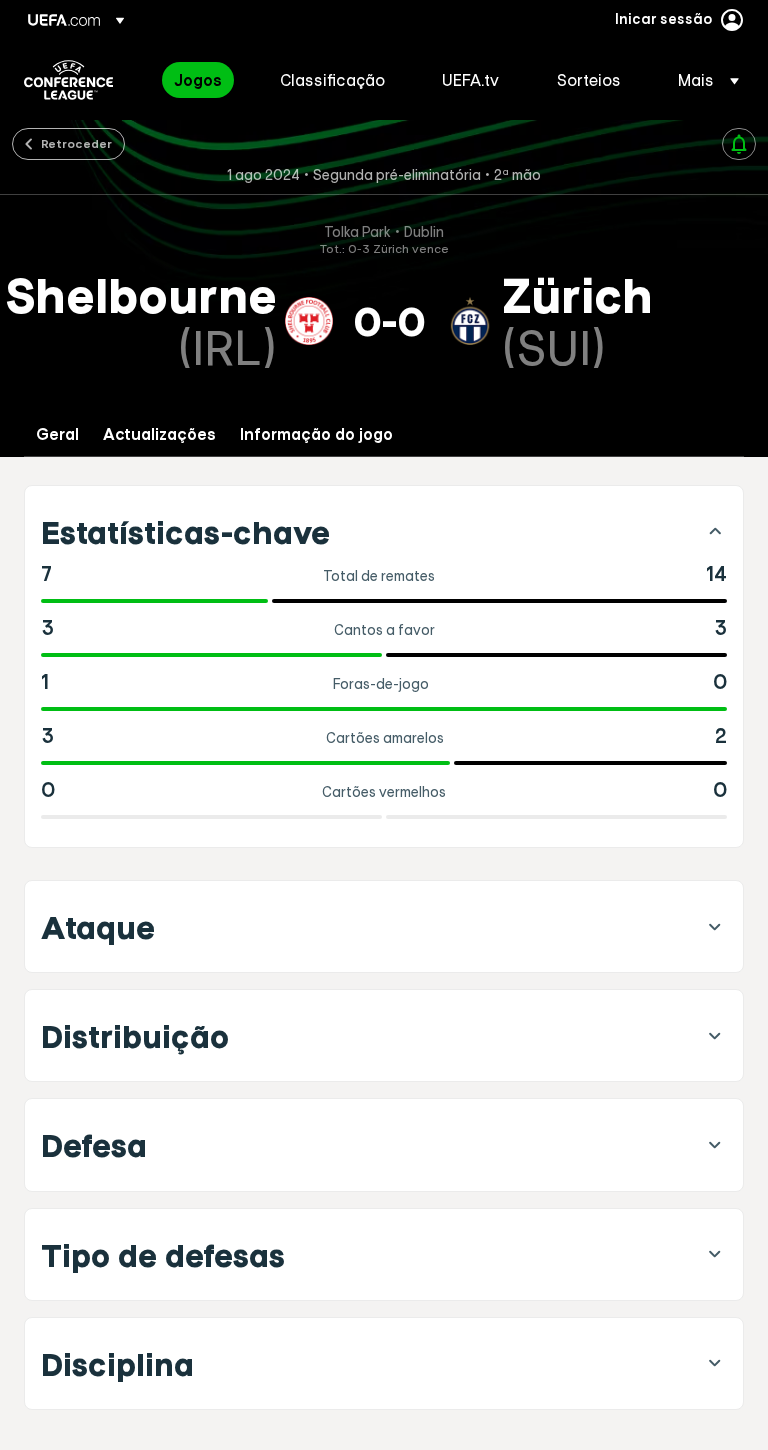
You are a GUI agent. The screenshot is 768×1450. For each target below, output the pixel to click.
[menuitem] (202, 80)
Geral (57, 434)
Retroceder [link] (76, 143)
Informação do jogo (316, 434)
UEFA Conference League (68, 80)
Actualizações (159, 434)
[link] (198, 80)
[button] (702, 80)
